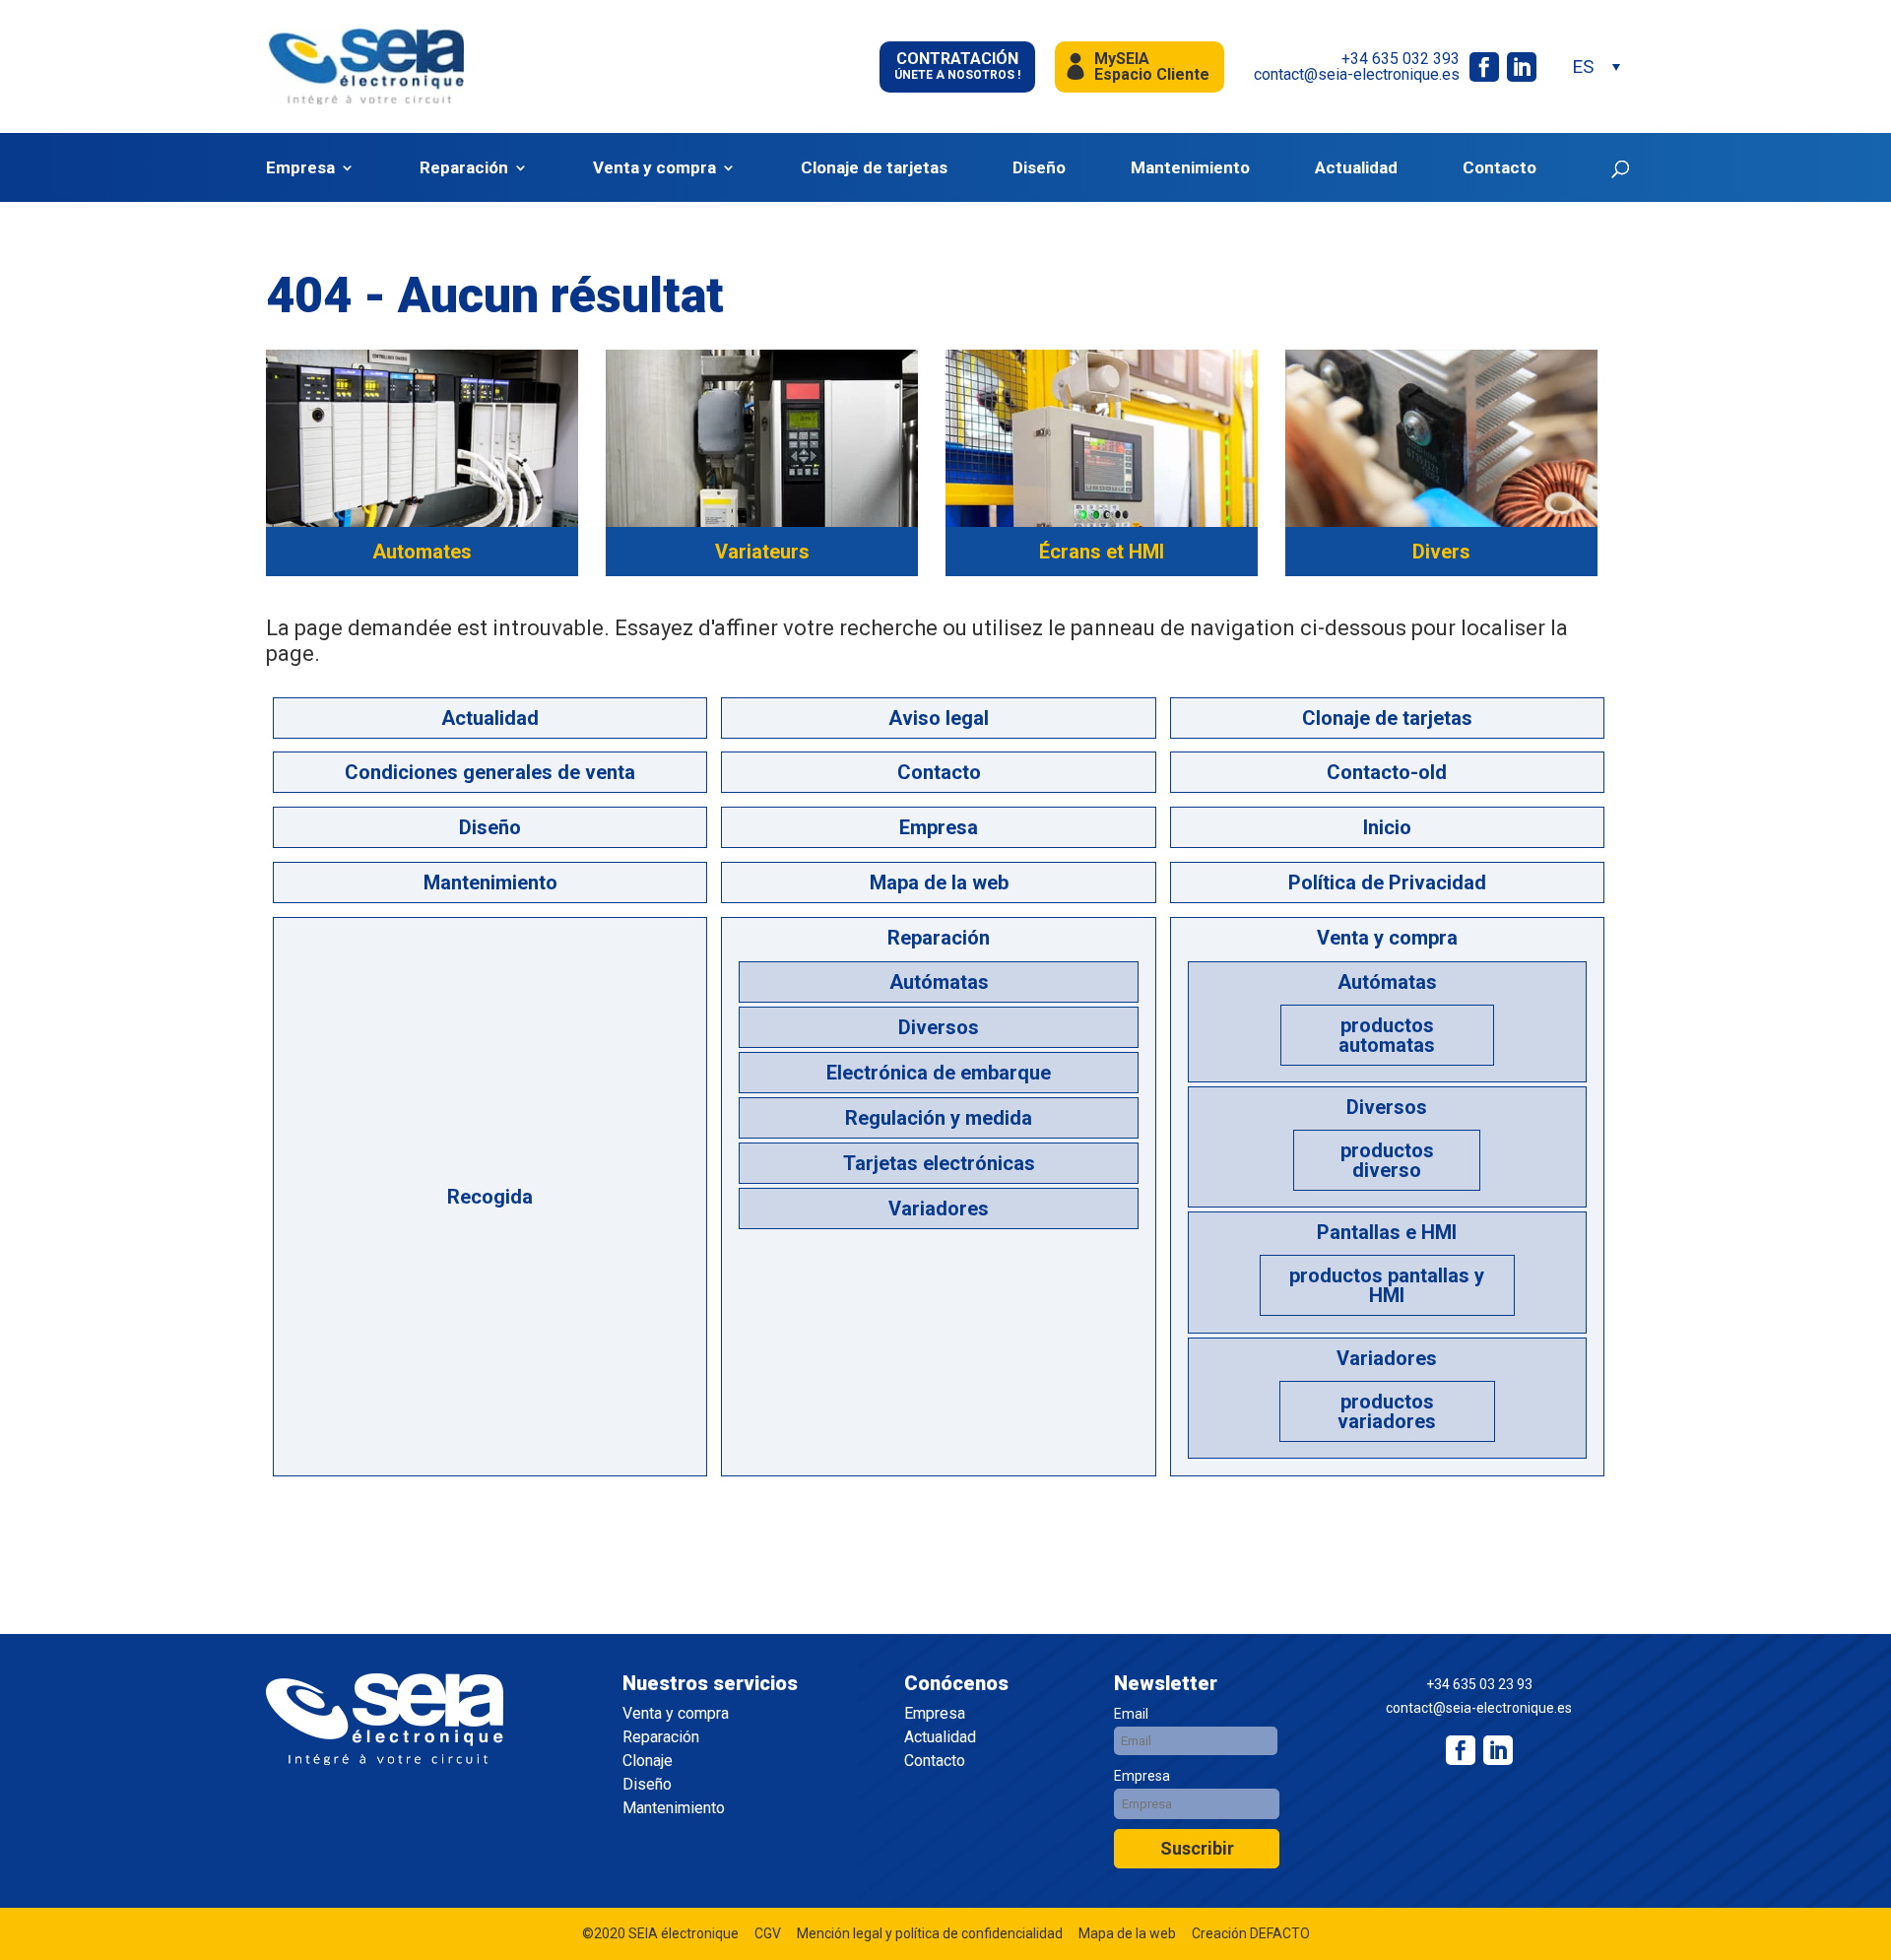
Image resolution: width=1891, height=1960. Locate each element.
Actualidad (1356, 168)
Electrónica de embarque (939, 1073)
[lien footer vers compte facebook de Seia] (1461, 1750)
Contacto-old (1387, 772)
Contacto (1500, 168)
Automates (422, 552)
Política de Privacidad (1387, 882)
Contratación (957, 65)
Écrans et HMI (1102, 552)
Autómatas (939, 982)
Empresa (300, 168)
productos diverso (1387, 1160)
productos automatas (1387, 1035)
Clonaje (648, 1761)
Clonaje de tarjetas (874, 168)
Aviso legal (939, 718)
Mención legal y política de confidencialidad (930, 1933)
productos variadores (1387, 1411)
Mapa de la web (939, 882)
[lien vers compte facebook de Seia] (1484, 67)
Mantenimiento (1190, 168)
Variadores (939, 1209)
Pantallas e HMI (1387, 1232)
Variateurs (762, 552)
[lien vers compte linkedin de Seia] (1522, 67)
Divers (1441, 552)
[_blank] (1498, 1750)
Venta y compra (654, 168)
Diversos (939, 1027)
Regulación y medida (939, 1118)
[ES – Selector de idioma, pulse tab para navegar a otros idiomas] (1596, 66)
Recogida (490, 1197)
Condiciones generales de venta (490, 772)
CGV (768, 1933)
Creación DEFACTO (1251, 1933)
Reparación (464, 168)
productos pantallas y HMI (1387, 1285)
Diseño (1039, 168)
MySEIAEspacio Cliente (1152, 66)
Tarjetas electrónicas (939, 1163)
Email (1131, 1714)
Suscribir (1197, 1848)
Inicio (1387, 827)
